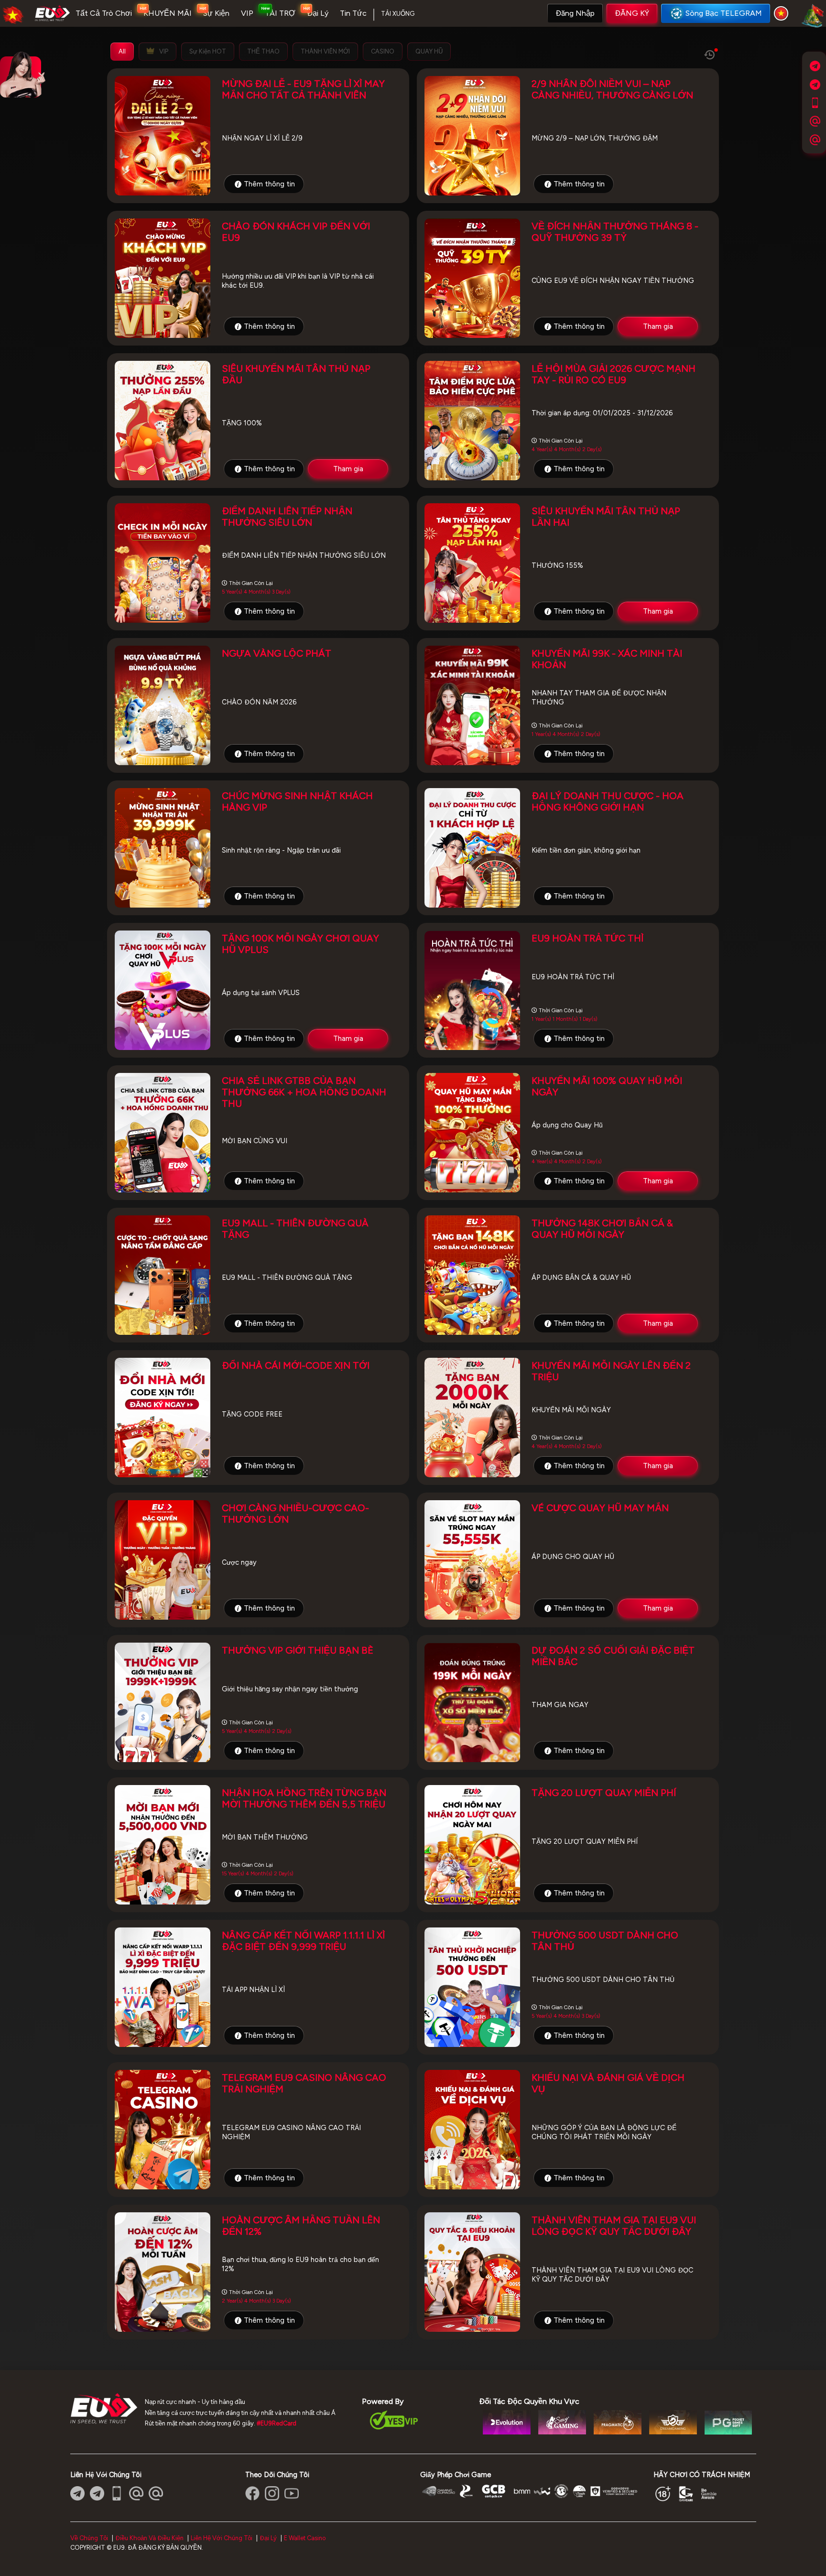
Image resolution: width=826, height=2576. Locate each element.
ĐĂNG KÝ (632, 13)
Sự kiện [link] (216, 13)
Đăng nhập (575, 13)
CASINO (383, 51)
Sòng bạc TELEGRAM (724, 13)
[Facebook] (252, 2493)
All (122, 51)
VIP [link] (247, 13)
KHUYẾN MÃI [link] (168, 13)
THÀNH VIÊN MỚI (325, 51)
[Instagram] (272, 2493)
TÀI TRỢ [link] (280, 13)
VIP (163, 51)
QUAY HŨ (429, 51)
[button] (575, 13)
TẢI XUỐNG (398, 14)
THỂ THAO (263, 51)
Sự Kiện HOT (208, 51)
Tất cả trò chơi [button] (104, 13)
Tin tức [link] (353, 13)
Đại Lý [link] (318, 13)
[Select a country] (783, 13)
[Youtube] (292, 2493)
